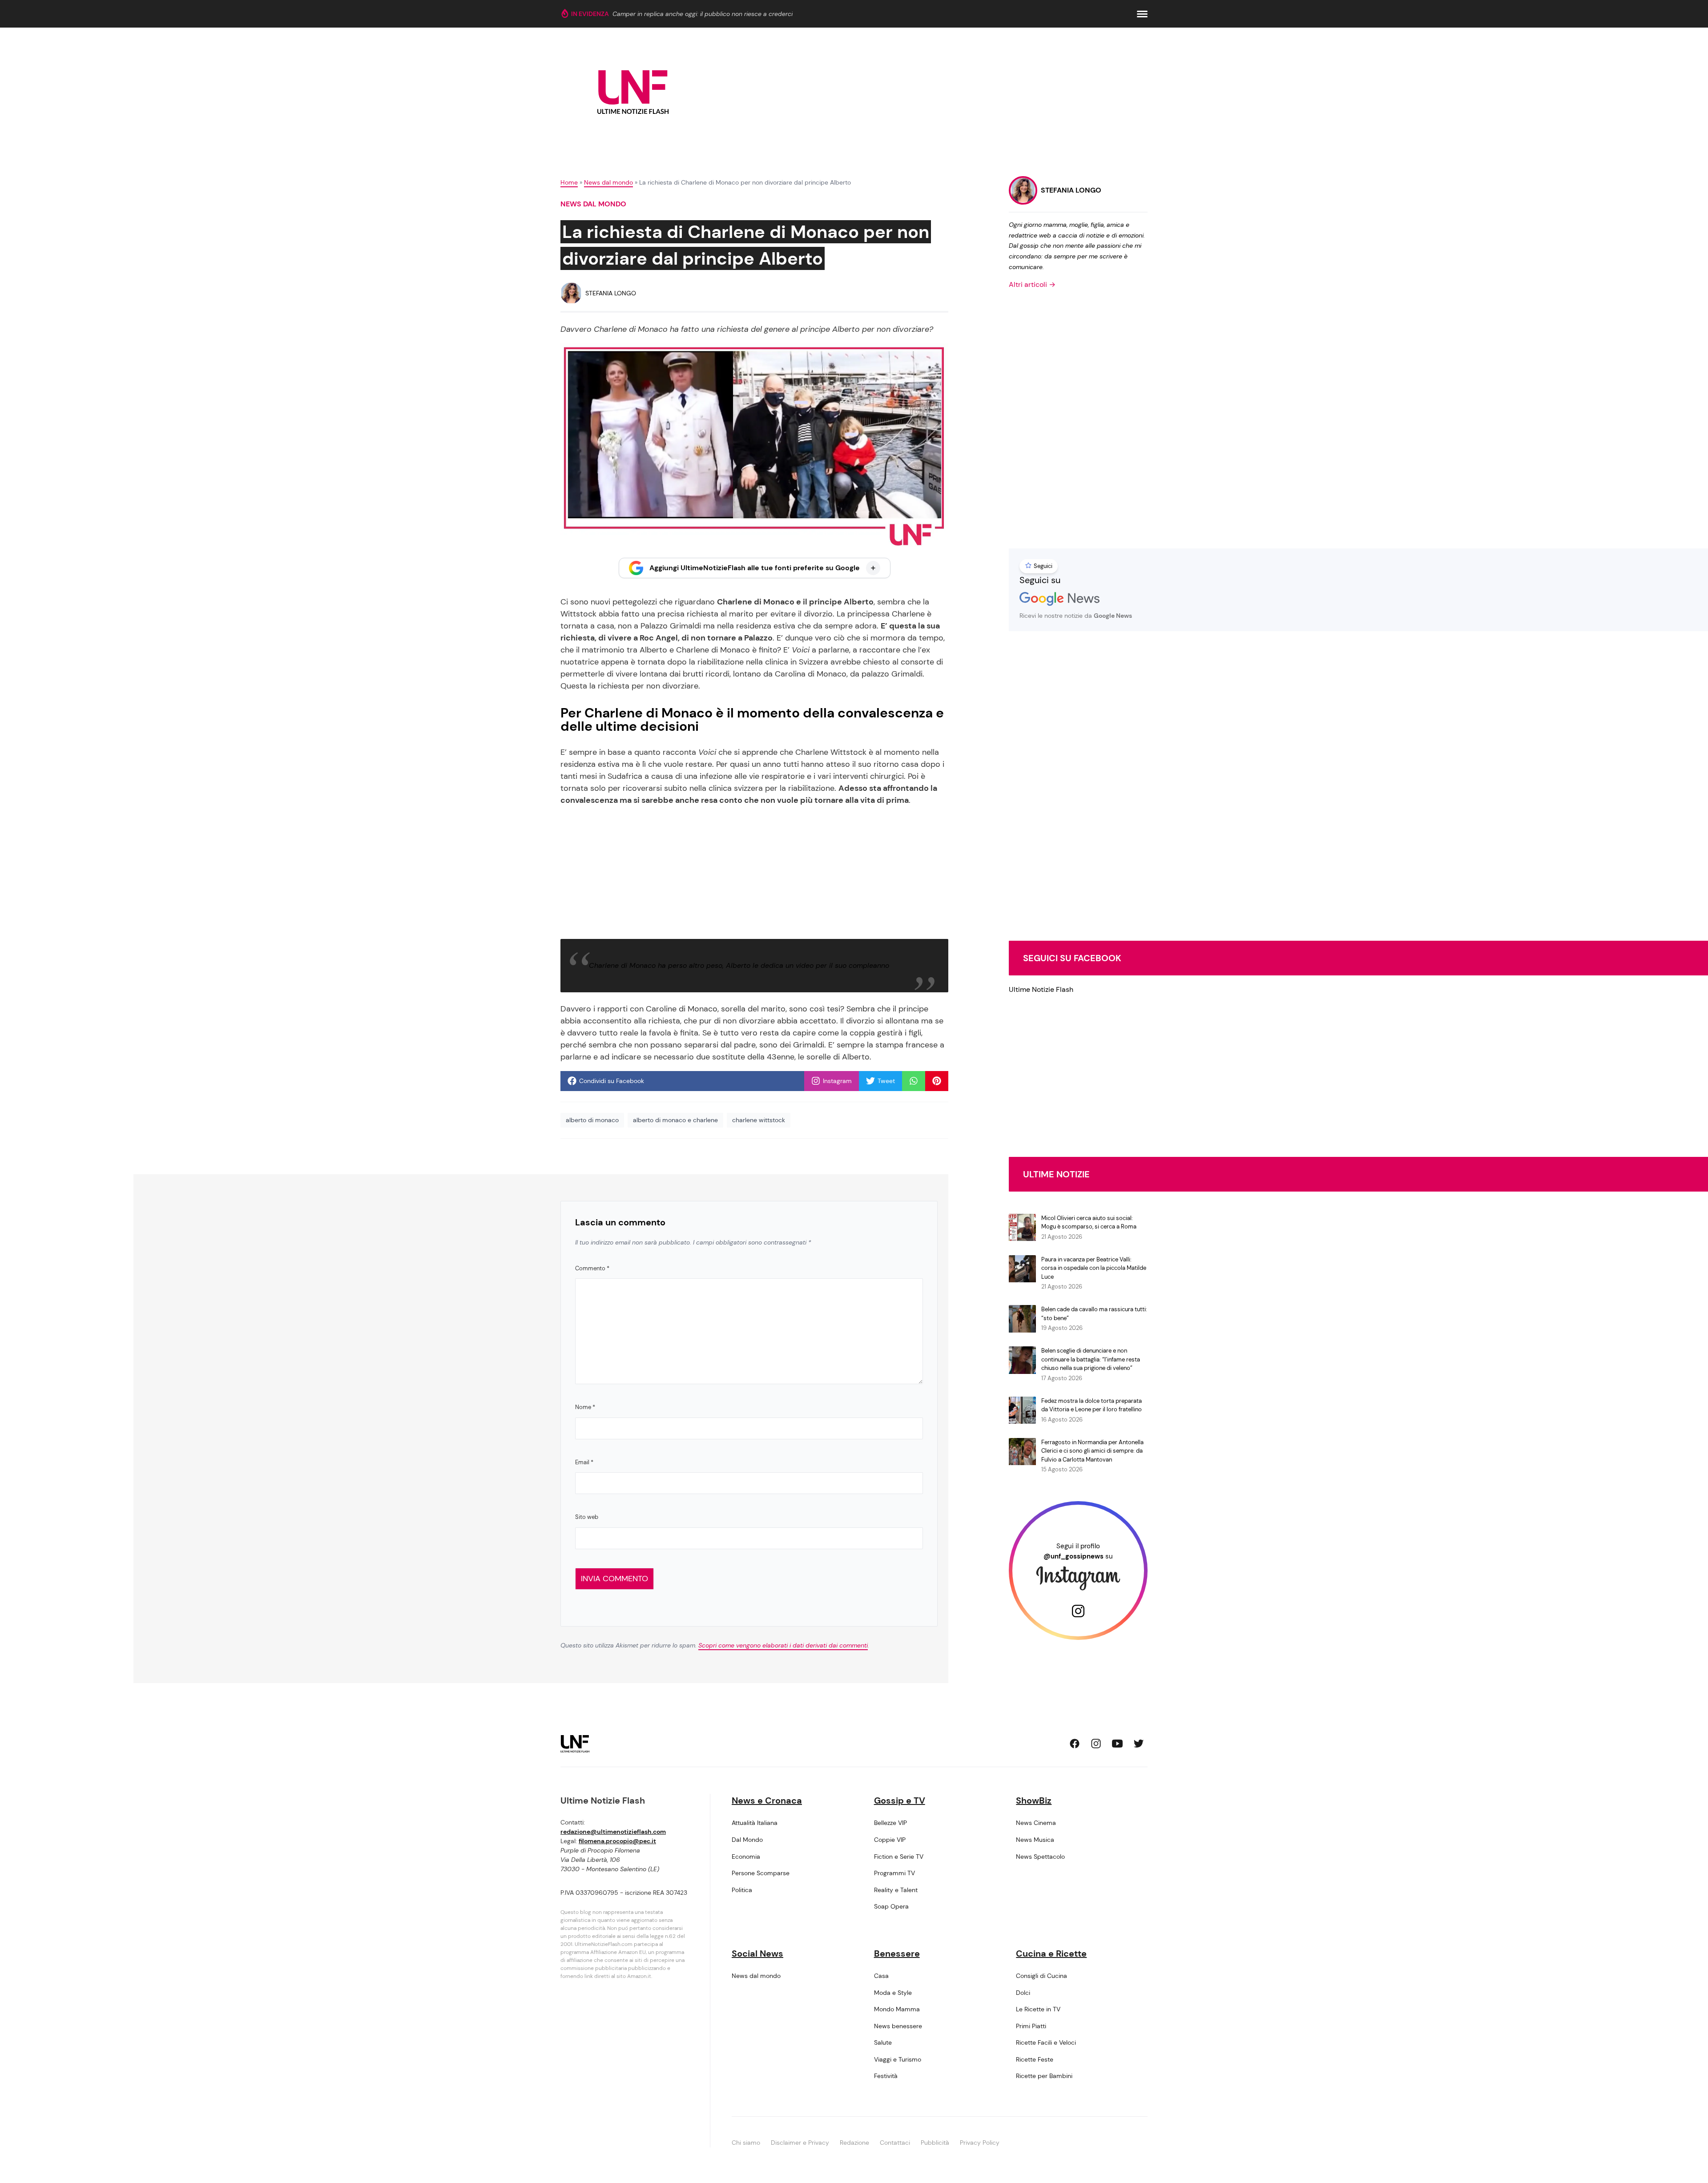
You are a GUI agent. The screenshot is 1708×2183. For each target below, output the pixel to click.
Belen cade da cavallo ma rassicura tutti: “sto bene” (1094, 1314)
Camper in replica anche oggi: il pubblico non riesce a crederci (703, 14)
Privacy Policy (980, 2143)
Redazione (854, 2143)
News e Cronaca (767, 1800)
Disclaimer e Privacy (800, 2143)
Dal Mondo (747, 1840)
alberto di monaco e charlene (675, 1120)
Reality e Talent (896, 1890)
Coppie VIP (890, 1840)
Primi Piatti (1031, 2026)
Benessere (897, 1953)
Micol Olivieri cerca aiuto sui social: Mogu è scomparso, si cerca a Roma (1089, 1222)
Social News (757, 1953)
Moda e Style (893, 1993)
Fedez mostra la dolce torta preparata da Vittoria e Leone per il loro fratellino (1092, 1405)
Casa (881, 1976)
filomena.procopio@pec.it (617, 1841)
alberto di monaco (592, 1120)
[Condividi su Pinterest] (937, 1081)
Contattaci (895, 2143)
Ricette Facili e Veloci (1046, 2042)
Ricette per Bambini (1044, 2076)
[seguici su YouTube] (1117, 1744)
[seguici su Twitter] (1139, 1744)
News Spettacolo (1040, 1857)
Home (569, 182)
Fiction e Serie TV (899, 1857)
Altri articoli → (1032, 284)
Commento (592, 1268)
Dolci (1023, 1993)
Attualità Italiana (755, 1823)
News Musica (1035, 1840)
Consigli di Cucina (1041, 1976)
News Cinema (1036, 1823)
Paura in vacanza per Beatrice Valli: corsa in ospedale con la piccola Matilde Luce (1094, 1268)
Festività (886, 2076)
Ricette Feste (1035, 2059)
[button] (1142, 14)
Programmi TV (894, 1873)
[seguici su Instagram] (1096, 1744)
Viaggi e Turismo (898, 2059)
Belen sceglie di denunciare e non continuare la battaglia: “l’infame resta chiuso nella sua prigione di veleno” (1091, 1359)
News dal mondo (608, 182)
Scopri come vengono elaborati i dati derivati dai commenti (783, 1645)
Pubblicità (935, 2143)
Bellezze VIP (890, 1823)
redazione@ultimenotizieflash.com (613, 1832)
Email (584, 1462)
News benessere (898, 2026)
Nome (585, 1407)
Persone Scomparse (761, 1873)
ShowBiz (1034, 1800)
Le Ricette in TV (1038, 2009)
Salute (883, 2042)
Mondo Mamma (897, 2009)
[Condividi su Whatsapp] (914, 1081)
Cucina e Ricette (1051, 1953)
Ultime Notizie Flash (1041, 989)
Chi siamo (746, 2143)
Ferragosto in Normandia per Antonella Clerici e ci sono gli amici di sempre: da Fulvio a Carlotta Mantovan (1092, 1451)
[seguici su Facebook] (1075, 1744)
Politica (742, 1890)
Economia (746, 1857)
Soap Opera (891, 1906)
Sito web (587, 1517)
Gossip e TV (900, 1800)
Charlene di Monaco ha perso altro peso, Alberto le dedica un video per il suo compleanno (739, 965)
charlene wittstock (759, 1120)
